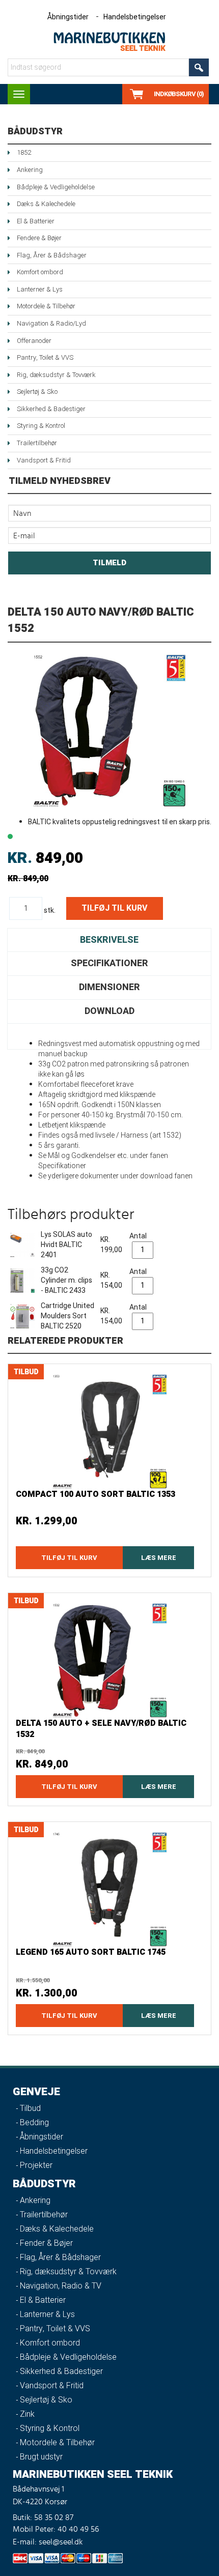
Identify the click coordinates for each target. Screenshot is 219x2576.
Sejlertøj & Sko (37, 392)
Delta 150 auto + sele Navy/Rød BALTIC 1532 (101, 1729)
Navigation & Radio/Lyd (51, 323)
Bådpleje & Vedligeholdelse (56, 187)
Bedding (34, 2123)
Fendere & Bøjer (39, 238)
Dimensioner (109, 987)
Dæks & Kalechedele (46, 204)
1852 (24, 152)
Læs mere (159, 1558)
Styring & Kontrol (41, 426)
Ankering (30, 170)
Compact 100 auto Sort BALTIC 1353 (95, 1494)
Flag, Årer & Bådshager (52, 255)
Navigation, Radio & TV (61, 2286)
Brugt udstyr (41, 2457)
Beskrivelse (109, 940)
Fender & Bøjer (46, 2243)
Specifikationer (109, 963)
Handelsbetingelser (135, 17)
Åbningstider (68, 17)
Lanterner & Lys (40, 289)
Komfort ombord (40, 272)
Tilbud (30, 2108)
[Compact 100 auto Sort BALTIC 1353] (109, 1431)
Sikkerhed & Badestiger (51, 409)
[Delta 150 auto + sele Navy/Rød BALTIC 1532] (109, 1660)
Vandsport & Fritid (44, 460)
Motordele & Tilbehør (46, 306)
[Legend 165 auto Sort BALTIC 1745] (109, 1889)
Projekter (36, 2165)
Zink (27, 2414)
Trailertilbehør (37, 443)
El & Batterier (36, 221)
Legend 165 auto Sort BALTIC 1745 (91, 1952)
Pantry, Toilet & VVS (45, 357)
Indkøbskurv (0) (179, 94)
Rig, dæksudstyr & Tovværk (56, 375)
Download (109, 1011)
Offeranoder (34, 341)
